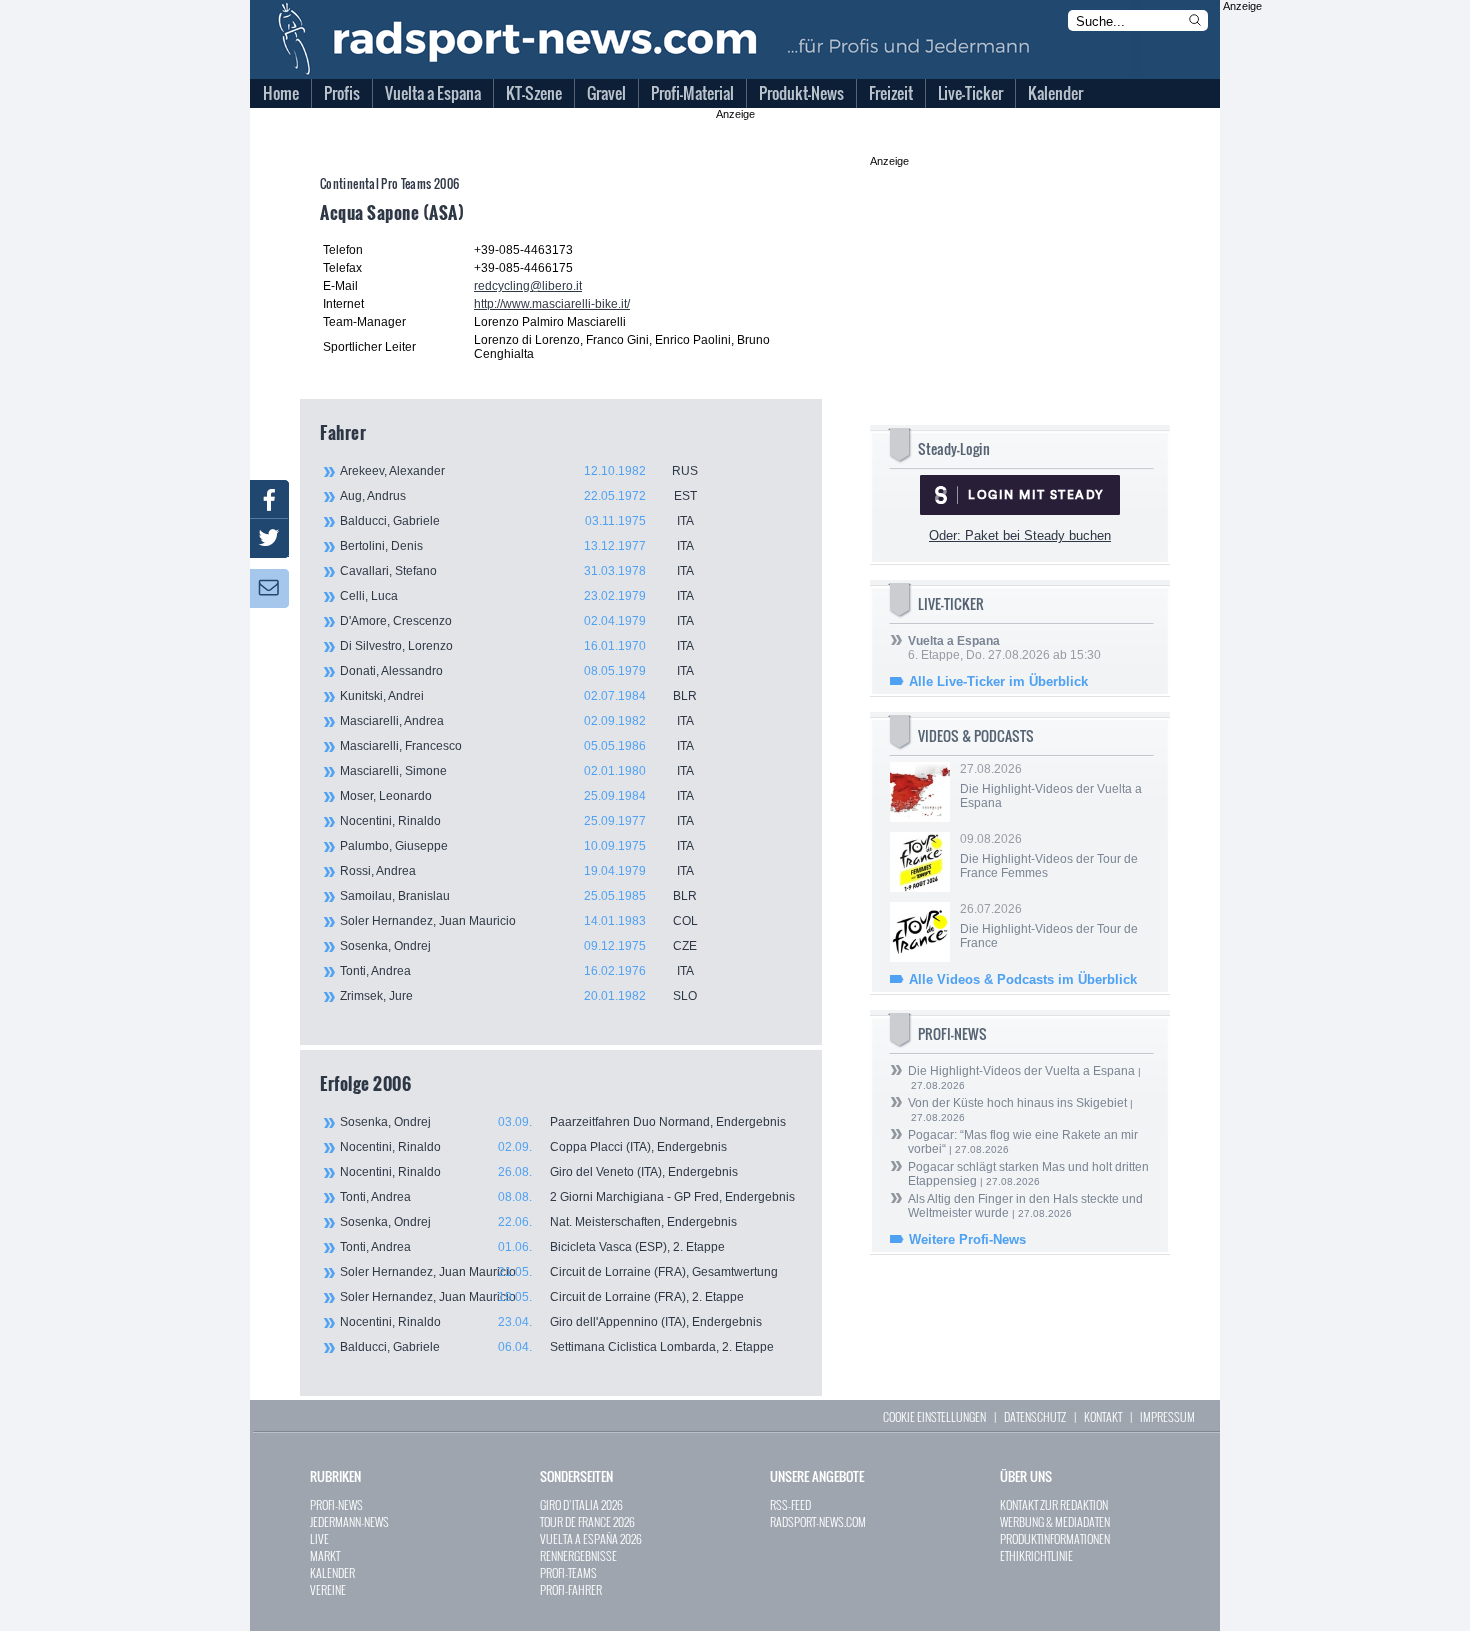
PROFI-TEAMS (568, 1572)
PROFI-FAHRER (571, 1589)
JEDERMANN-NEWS (349, 1521)
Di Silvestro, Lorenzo (517, 646)
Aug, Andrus (518, 496)
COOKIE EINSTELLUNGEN (934, 1416)
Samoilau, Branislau (518, 896)
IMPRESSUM (1167, 1416)
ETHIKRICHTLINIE (1036, 1555)
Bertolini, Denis (517, 546)
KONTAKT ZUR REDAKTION (1054, 1504)
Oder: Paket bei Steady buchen (1020, 535)
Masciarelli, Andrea (517, 721)
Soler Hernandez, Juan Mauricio (519, 921)
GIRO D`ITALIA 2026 (581, 1504)
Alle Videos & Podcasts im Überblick (1023, 979)
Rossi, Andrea (517, 871)
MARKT (325, 1555)
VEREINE (328, 1589)
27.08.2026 (1051, 786)
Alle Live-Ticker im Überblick (998, 681)
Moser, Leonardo (517, 796)
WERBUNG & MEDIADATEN (1055, 1521)
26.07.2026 (1049, 926)
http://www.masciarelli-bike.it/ (552, 304)
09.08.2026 (1049, 856)
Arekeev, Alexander (519, 471)
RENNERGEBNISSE (578, 1555)
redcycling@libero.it (528, 286)
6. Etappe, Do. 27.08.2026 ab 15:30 (1004, 648)
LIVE (319, 1538)
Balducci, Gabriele (517, 521)
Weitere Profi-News (967, 1239)
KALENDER (332, 1572)
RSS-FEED (790, 1504)
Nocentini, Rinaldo (517, 821)
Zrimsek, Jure (518, 996)
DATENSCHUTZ (1035, 1416)
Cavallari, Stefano (517, 571)
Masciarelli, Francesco (517, 746)
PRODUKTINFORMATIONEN (1055, 1538)
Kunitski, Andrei (518, 696)
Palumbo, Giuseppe (517, 846)
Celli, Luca (517, 596)
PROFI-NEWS (336, 1504)
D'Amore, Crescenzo (517, 621)
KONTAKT (1103, 1416)
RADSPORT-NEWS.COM (818, 1521)
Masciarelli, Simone (517, 771)
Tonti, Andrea (517, 971)
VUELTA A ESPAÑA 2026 (591, 1538)
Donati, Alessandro (517, 671)
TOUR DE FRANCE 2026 (587, 1521)
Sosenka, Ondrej (518, 946)
